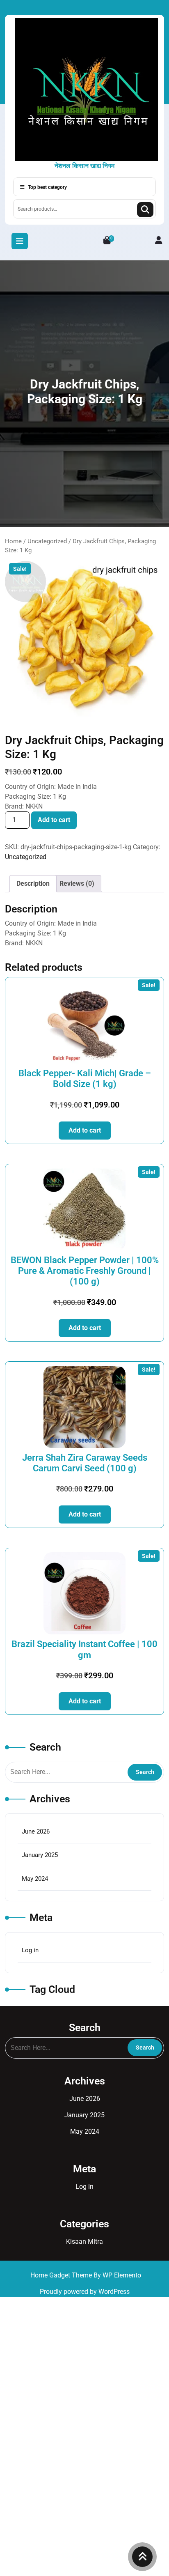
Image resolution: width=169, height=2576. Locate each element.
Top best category (47, 187)
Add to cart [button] (85, 1130)
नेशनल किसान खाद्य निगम (84, 166)
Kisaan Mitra (84, 2242)
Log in (30, 1950)
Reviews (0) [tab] (77, 884)
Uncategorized (47, 541)
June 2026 (36, 1831)
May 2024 (35, 1879)
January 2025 (40, 1855)
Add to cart (54, 820)
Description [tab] (33, 884)
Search (145, 210)
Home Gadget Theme (62, 2275)
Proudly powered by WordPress (85, 2292)
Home (13, 541)
